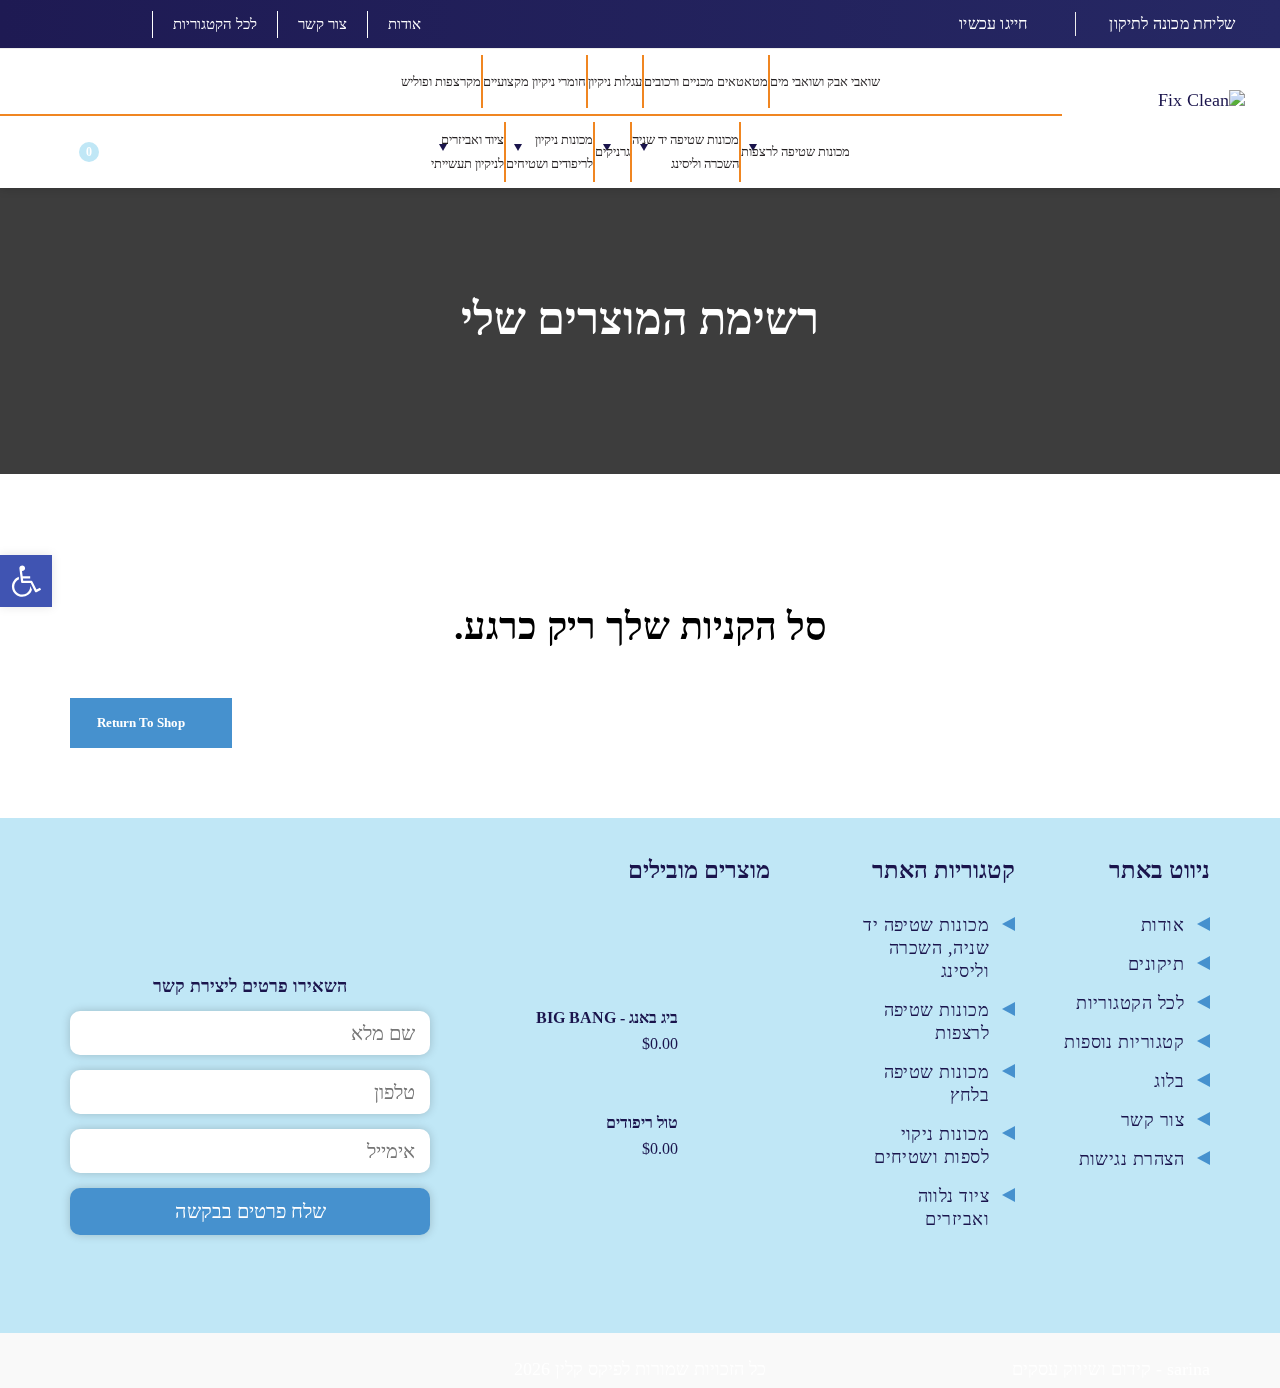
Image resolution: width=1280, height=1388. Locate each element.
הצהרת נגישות (1131, 1172)
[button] (44, 161)
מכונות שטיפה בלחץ (936, 1096)
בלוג (1169, 1094)
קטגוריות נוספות (1124, 1055)
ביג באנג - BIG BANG (607, 1031)
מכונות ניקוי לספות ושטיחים (931, 1158)
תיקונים (1156, 977)
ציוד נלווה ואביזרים (954, 1220)
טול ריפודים (642, 1136)
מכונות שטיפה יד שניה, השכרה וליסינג (926, 961)
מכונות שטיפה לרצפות (936, 1034)
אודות (404, 24)
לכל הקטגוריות (215, 24)
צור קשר (322, 24)
